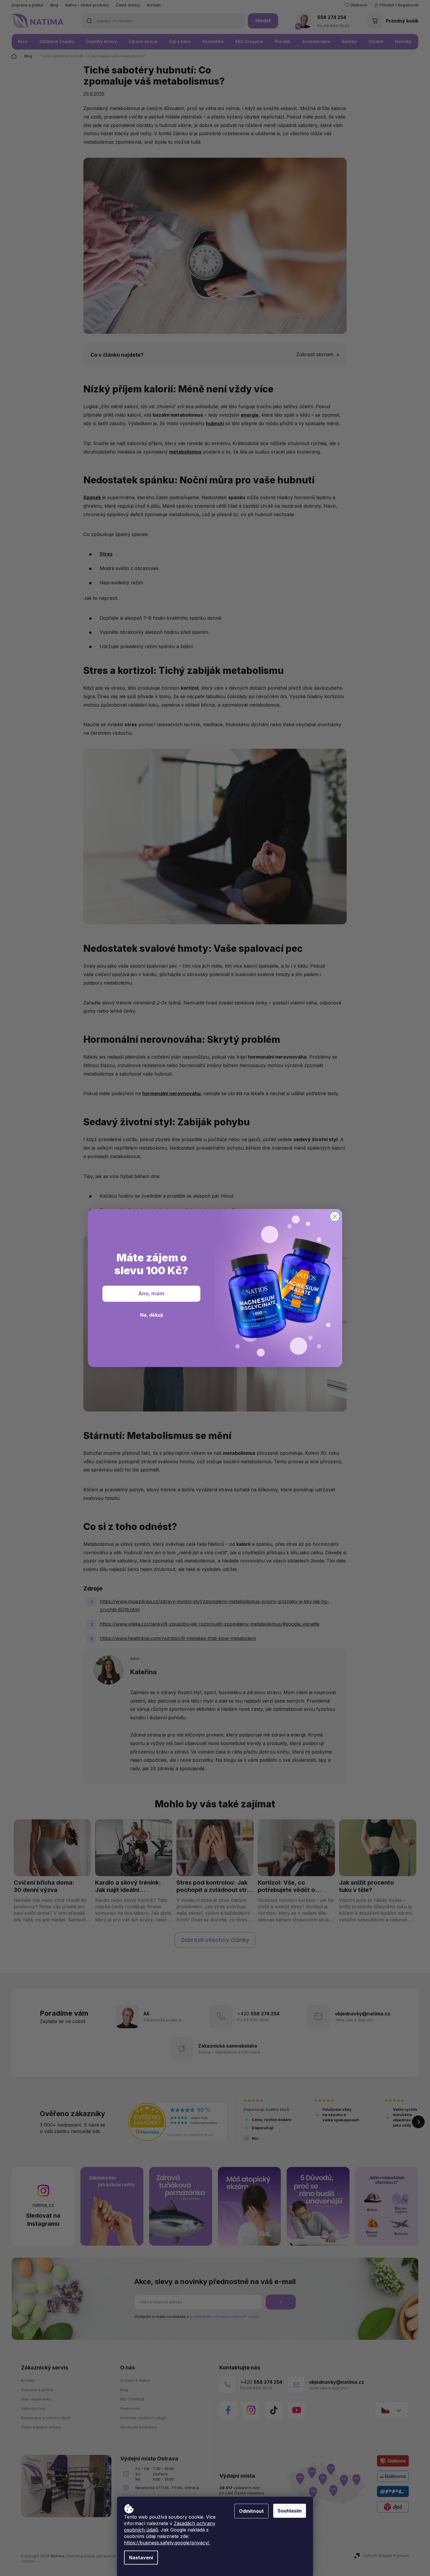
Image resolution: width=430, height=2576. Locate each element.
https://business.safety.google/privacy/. (167, 2543)
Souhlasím (290, 2511)
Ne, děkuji (152, 1315)
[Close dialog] (335, 1216)
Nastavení (141, 2558)
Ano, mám (151, 1293)
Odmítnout (251, 2511)
